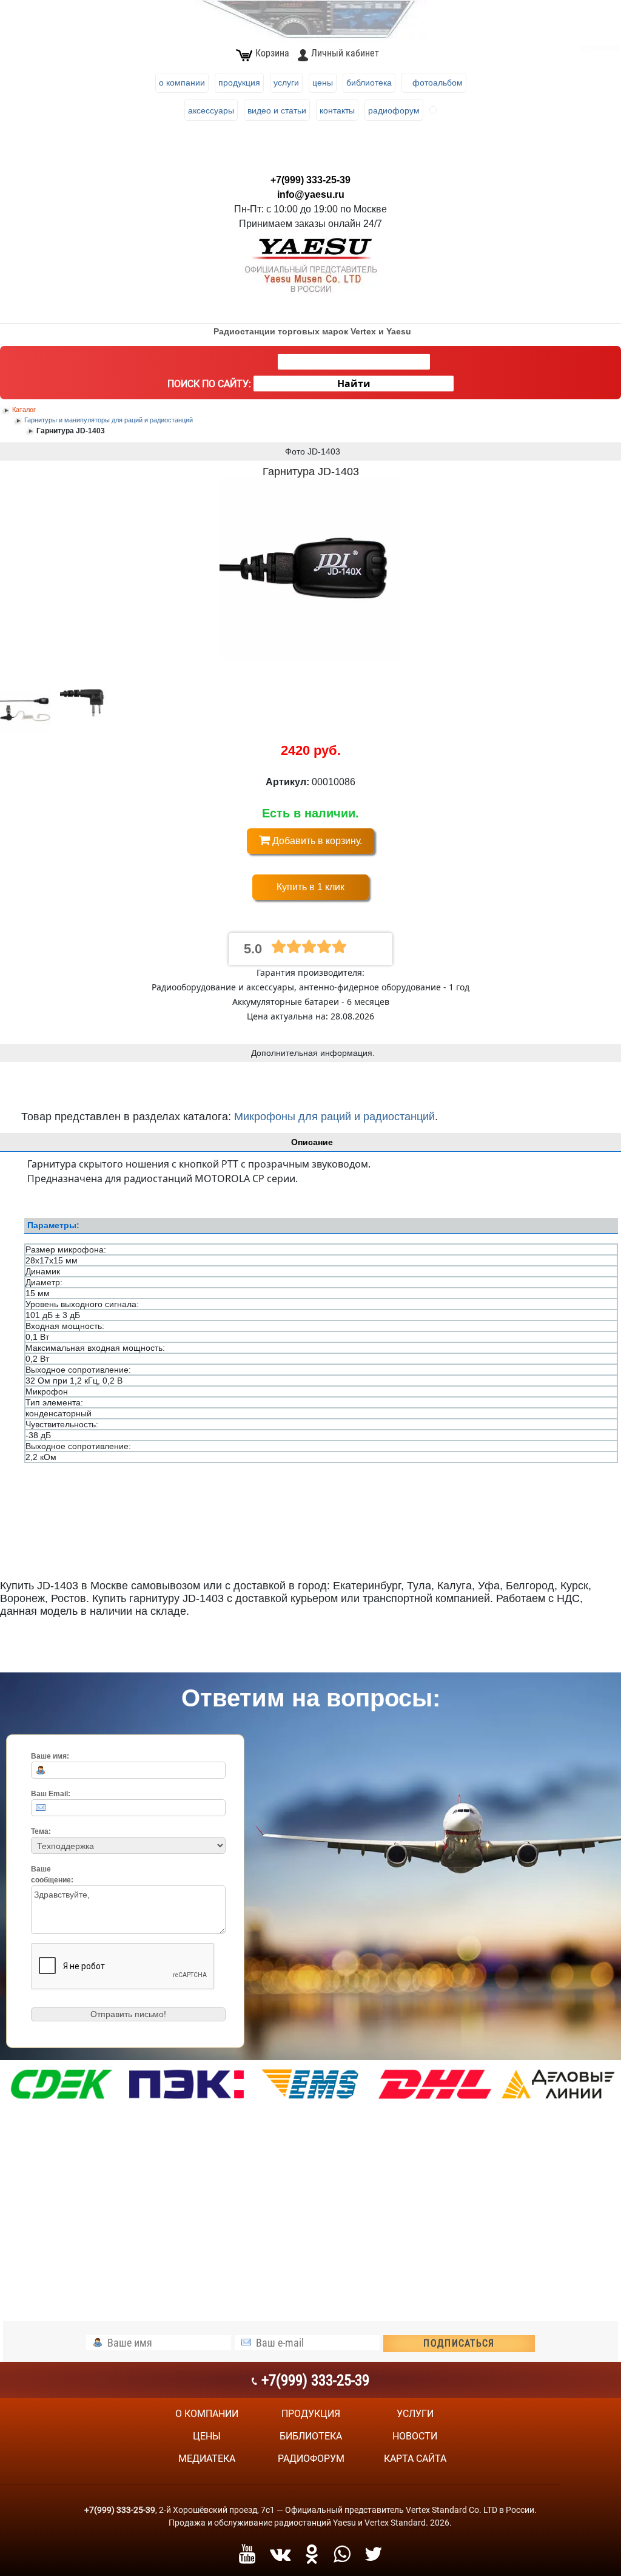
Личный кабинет (345, 53)
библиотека (311, 2436)
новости (415, 2436)
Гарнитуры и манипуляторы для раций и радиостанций (109, 420)
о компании (207, 2414)
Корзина (272, 53)
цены (207, 2436)
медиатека (207, 2459)
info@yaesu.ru (311, 194)
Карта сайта (415, 2459)
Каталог (24, 410)
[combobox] (354, 362)
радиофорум (311, 2459)
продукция (311, 2414)
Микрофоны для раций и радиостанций (334, 1117)
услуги (415, 2414)
